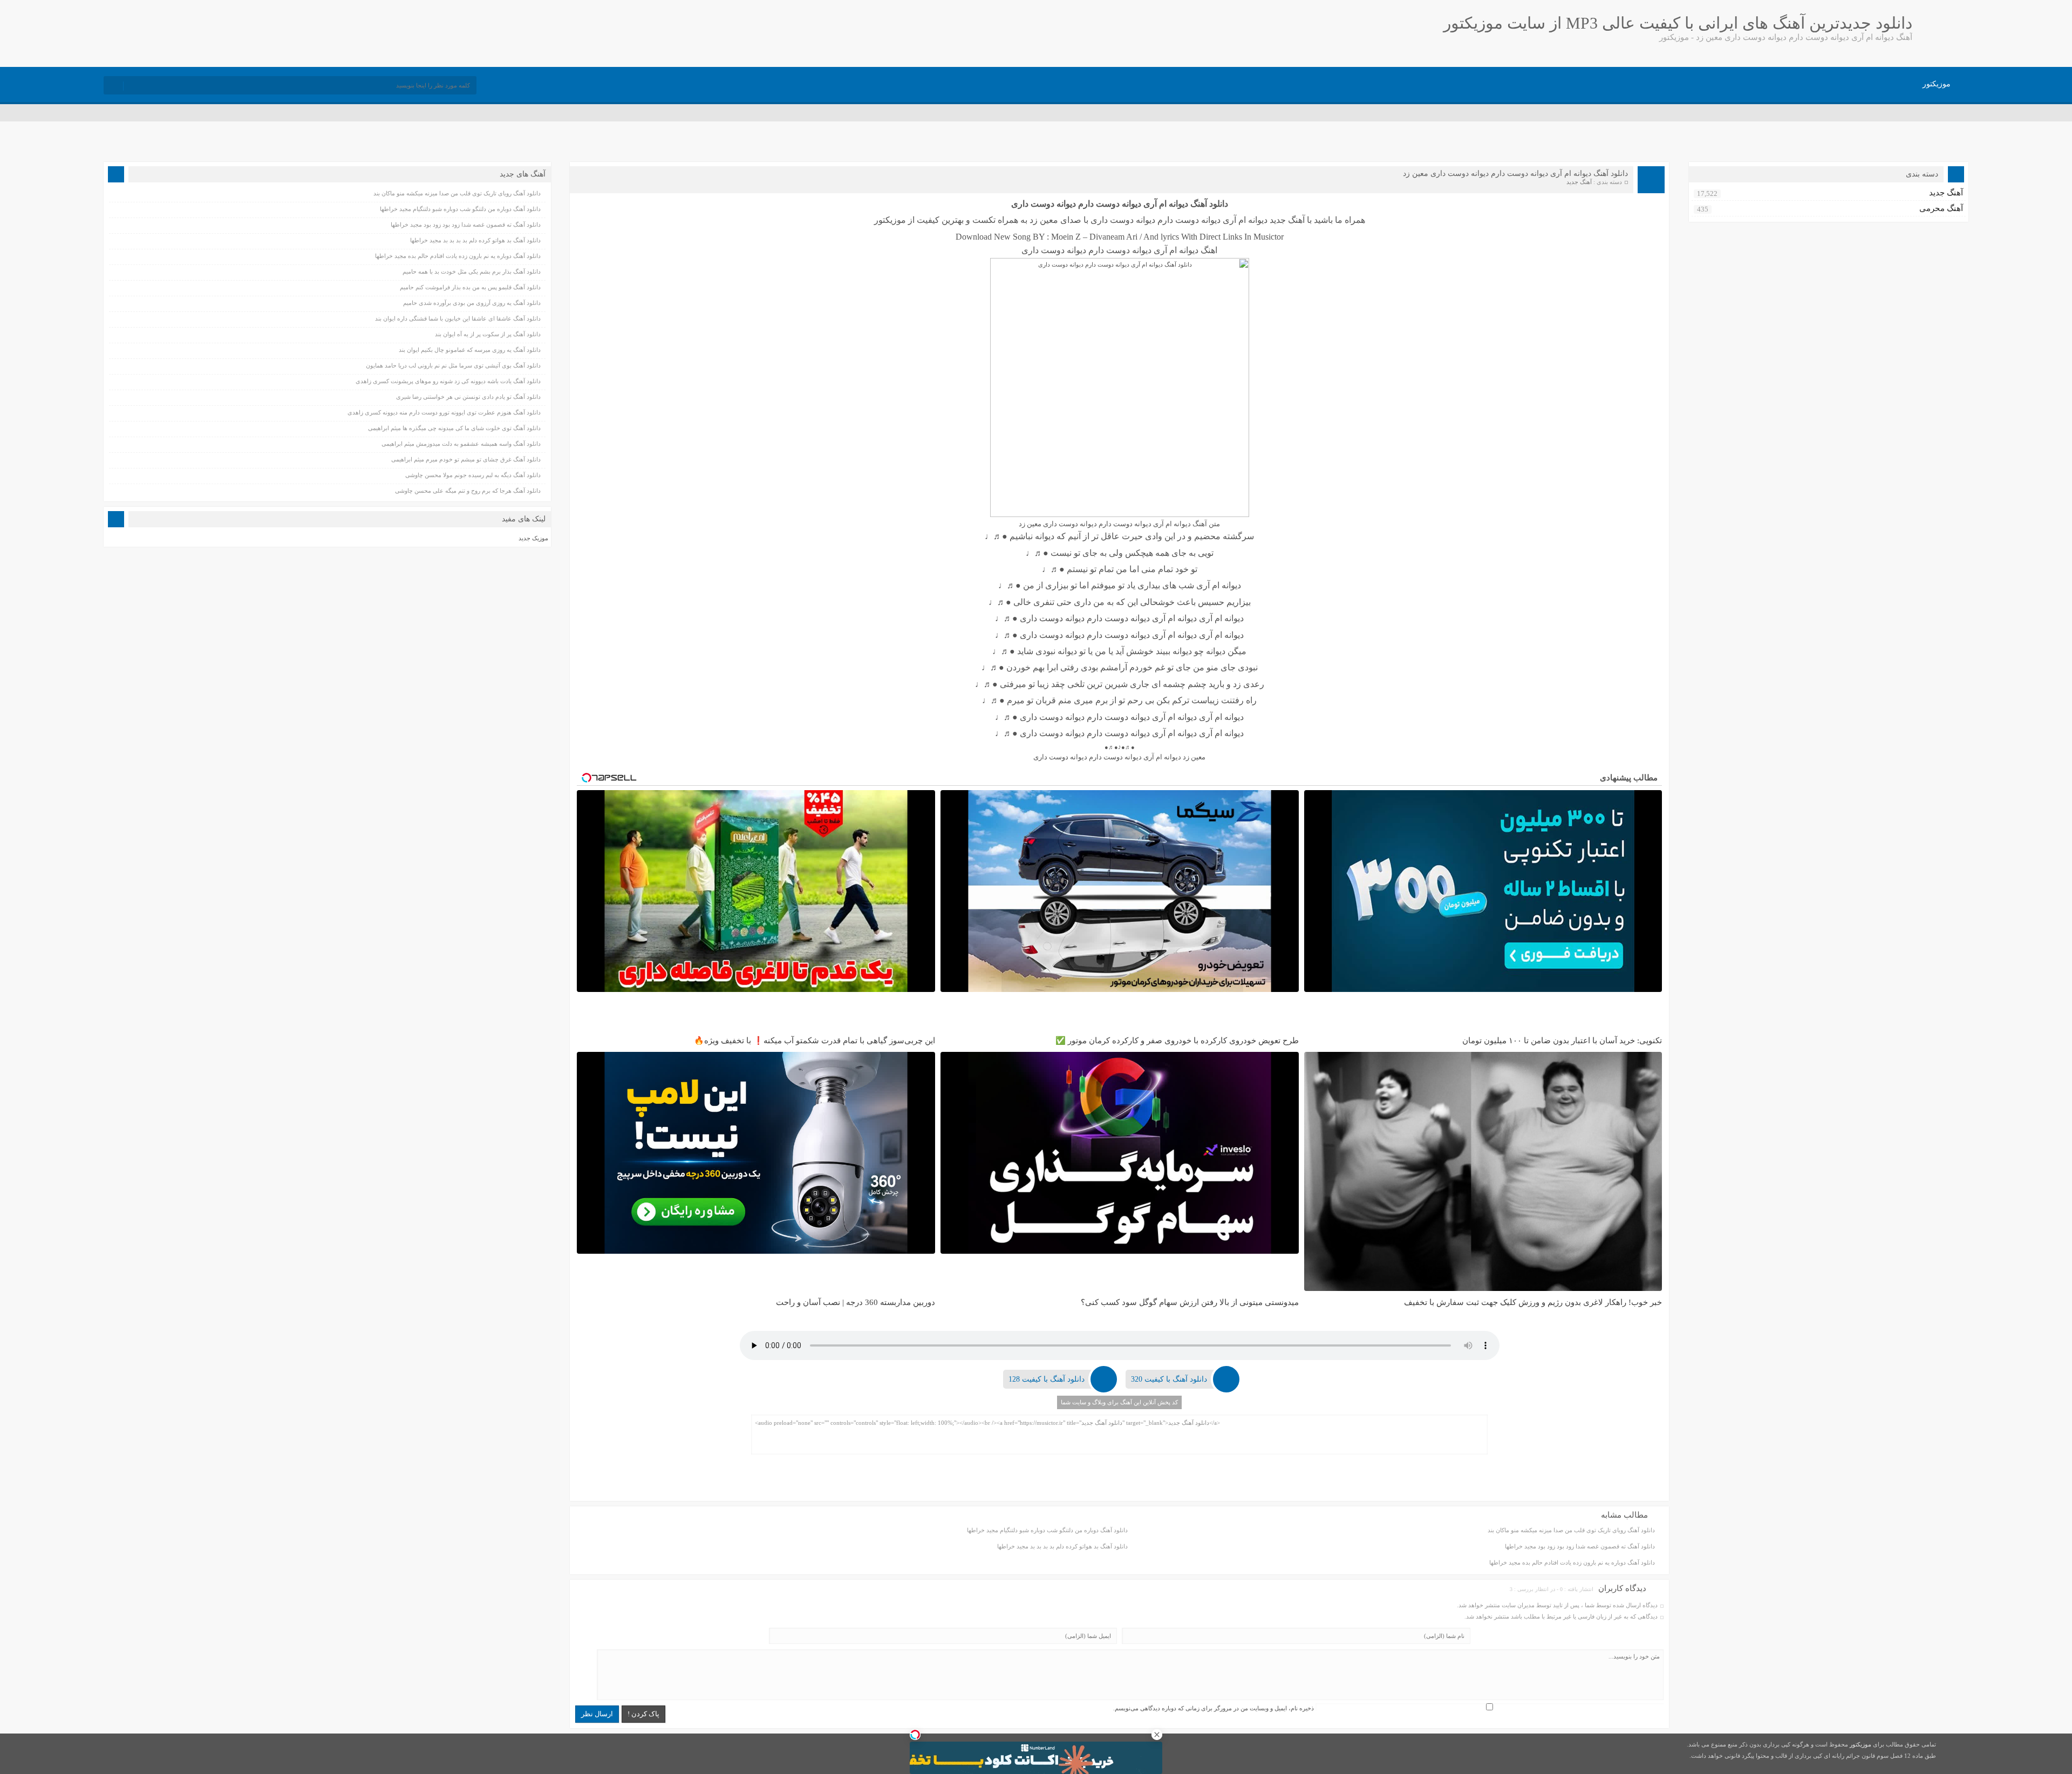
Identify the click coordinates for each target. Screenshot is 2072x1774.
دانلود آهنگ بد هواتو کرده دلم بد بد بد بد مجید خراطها (1062, 1546)
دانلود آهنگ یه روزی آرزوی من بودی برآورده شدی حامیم (472, 303)
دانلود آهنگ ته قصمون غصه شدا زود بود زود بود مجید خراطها (1580, 1546)
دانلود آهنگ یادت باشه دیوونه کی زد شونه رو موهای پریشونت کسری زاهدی (448, 381)
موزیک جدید (533, 538)
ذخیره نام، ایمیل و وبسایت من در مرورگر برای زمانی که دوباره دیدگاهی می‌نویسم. (1214, 1708)
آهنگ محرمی (1941, 208)
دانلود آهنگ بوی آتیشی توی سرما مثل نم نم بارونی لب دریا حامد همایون (453, 365)
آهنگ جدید (1579, 182)
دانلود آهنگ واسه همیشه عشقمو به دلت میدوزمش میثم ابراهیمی (461, 444)
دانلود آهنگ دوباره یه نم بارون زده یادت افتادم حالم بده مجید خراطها (1572, 1562)
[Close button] (1157, 1735)
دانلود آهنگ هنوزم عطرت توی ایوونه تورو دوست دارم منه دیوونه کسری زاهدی (444, 412)
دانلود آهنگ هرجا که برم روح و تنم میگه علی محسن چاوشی (468, 491)
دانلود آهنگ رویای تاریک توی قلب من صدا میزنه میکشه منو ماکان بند (1571, 1530)
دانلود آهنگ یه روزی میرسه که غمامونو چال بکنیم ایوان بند (470, 350)
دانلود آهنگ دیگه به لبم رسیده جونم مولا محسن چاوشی (473, 475)
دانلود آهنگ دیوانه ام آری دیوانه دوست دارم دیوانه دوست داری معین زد (1515, 174)
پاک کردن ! (643, 1714)
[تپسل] (915, 1735)
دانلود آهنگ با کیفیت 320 (1169, 1379)
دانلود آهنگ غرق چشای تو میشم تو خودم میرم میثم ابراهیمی (466, 459)
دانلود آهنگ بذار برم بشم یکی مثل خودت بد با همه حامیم (472, 271)
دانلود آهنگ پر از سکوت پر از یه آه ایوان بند (488, 334)
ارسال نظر (597, 1714)
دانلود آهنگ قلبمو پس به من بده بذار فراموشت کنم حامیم (470, 287)
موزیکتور (1937, 84)
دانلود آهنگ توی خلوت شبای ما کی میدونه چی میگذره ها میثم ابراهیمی (454, 428)
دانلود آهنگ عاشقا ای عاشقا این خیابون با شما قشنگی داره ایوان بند (458, 318)
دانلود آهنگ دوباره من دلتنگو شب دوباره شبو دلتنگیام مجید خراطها (1047, 1530)
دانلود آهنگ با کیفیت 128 (1047, 1379)
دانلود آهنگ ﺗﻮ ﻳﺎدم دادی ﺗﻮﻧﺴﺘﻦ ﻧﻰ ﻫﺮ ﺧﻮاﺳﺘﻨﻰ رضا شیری (468, 397)
